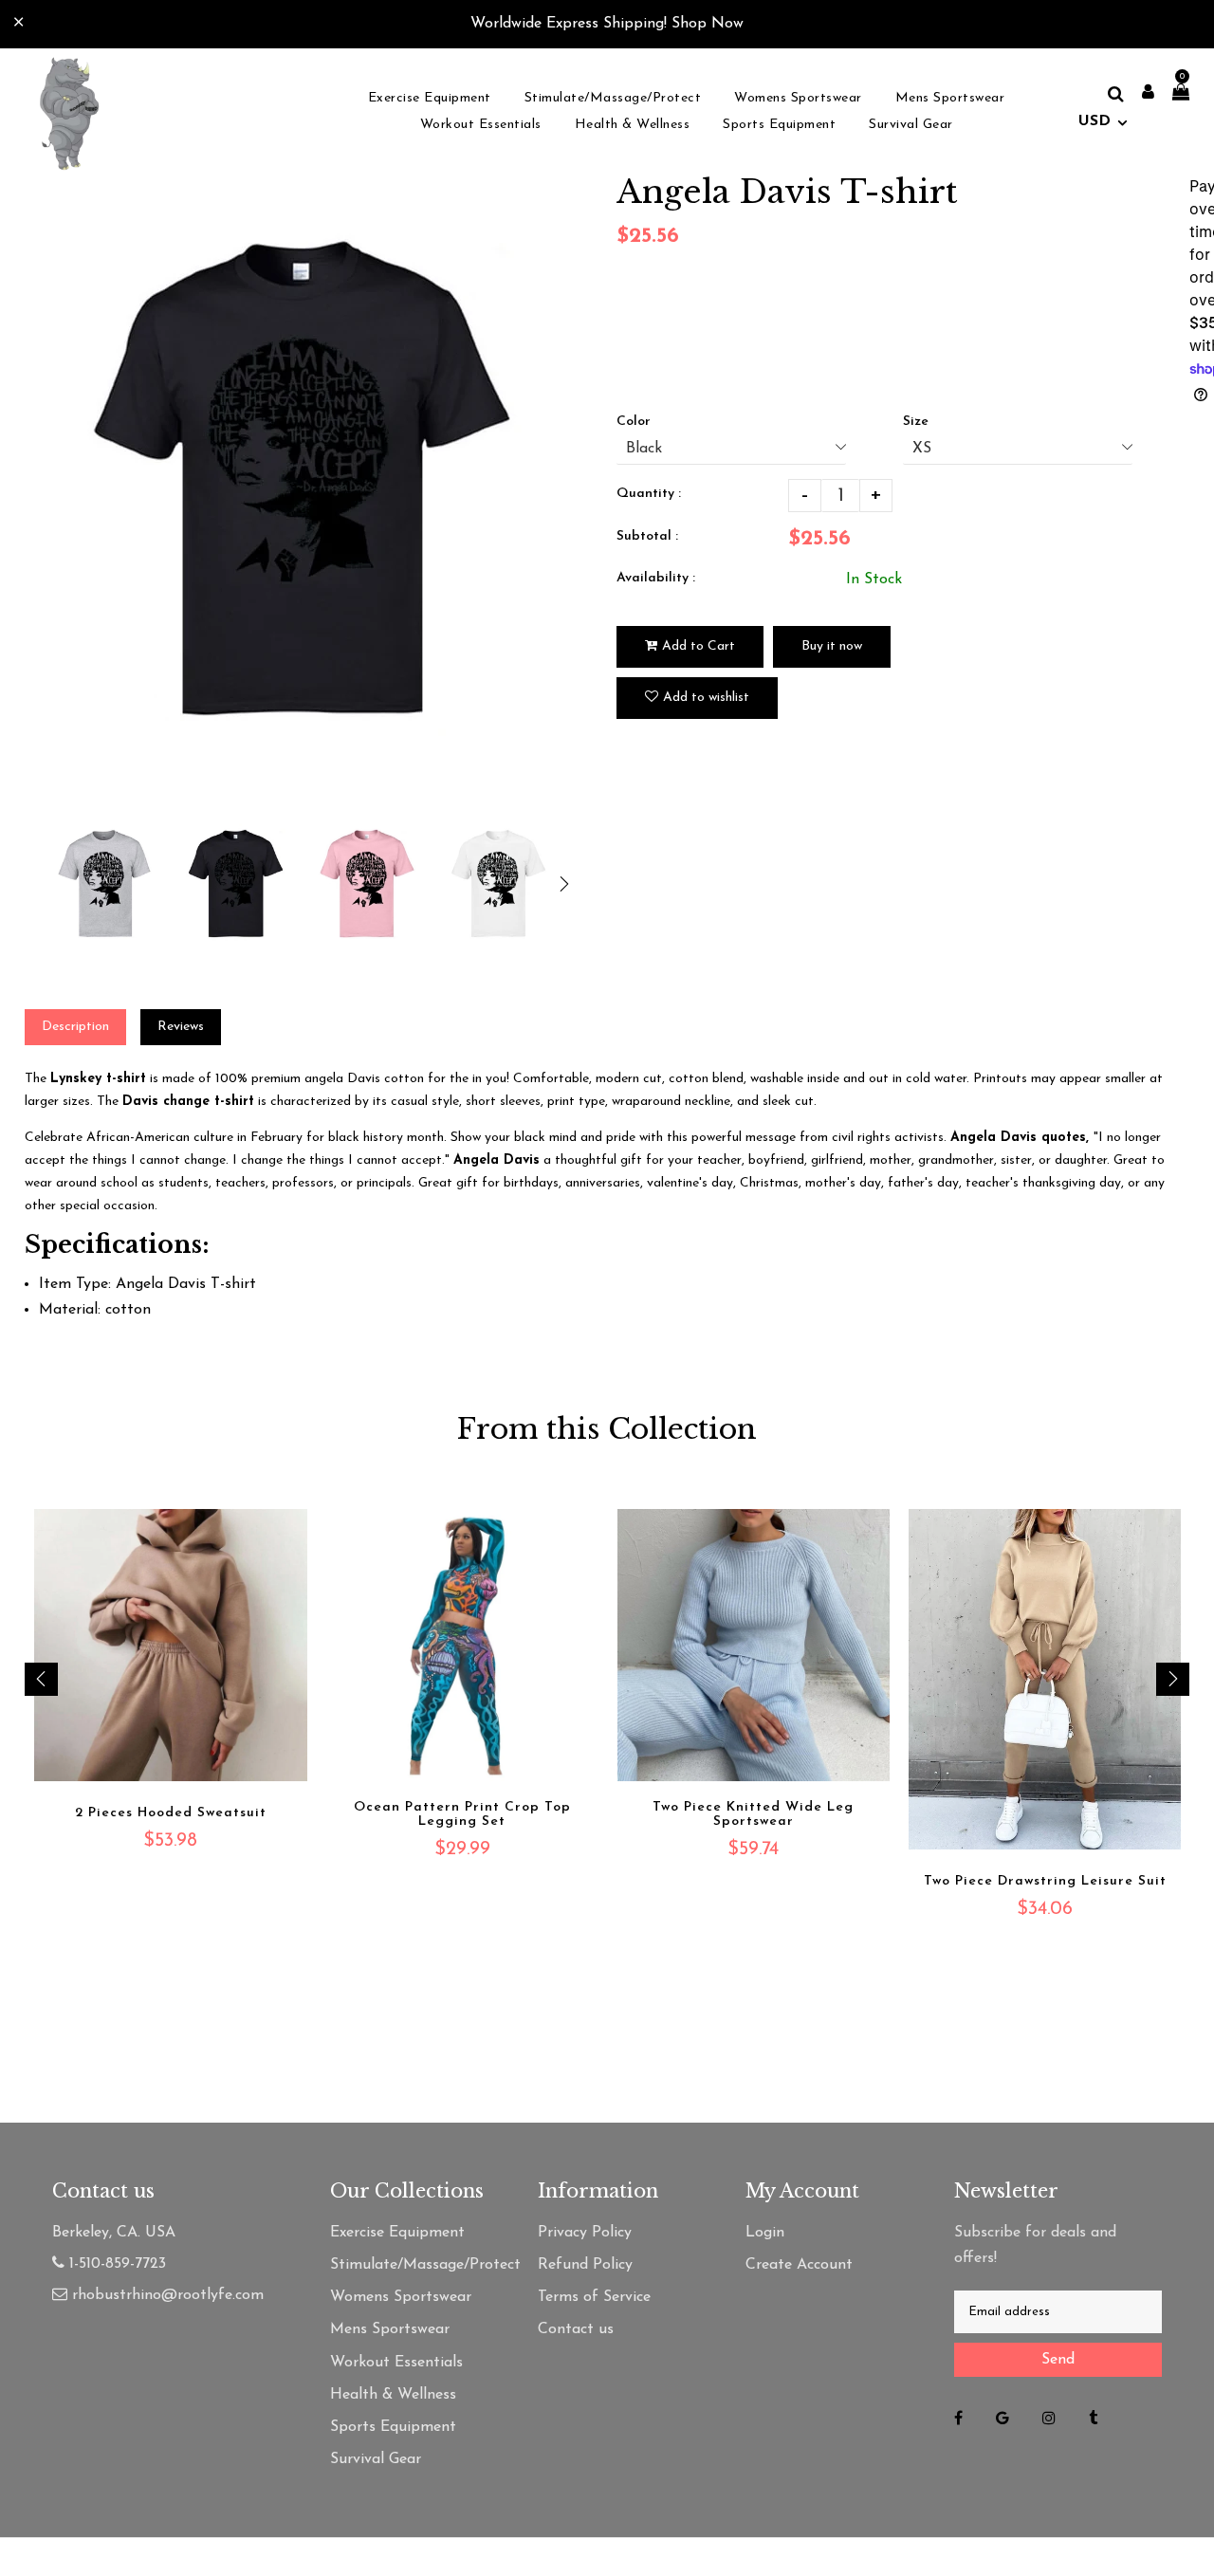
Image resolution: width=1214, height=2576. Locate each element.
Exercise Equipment (397, 2233)
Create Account (799, 2265)
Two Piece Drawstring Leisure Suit (1045, 1881)
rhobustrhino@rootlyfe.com (168, 2295)
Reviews (181, 1027)
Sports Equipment (393, 2427)
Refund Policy (585, 2265)
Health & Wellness (393, 2395)
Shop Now (708, 24)
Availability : (656, 578)
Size (916, 422)
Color (634, 422)
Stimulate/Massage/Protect (415, 2265)
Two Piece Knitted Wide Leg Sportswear (753, 1814)
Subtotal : (647, 536)
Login (765, 2233)
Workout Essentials (396, 2363)
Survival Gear (376, 2459)
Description (75, 1027)
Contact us (576, 2329)
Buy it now (832, 646)
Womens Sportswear (401, 2297)
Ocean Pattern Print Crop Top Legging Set (462, 1814)
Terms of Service (594, 2297)
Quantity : (649, 494)
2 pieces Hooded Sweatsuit (171, 1813)
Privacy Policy (585, 2233)
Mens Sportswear (390, 2329)
